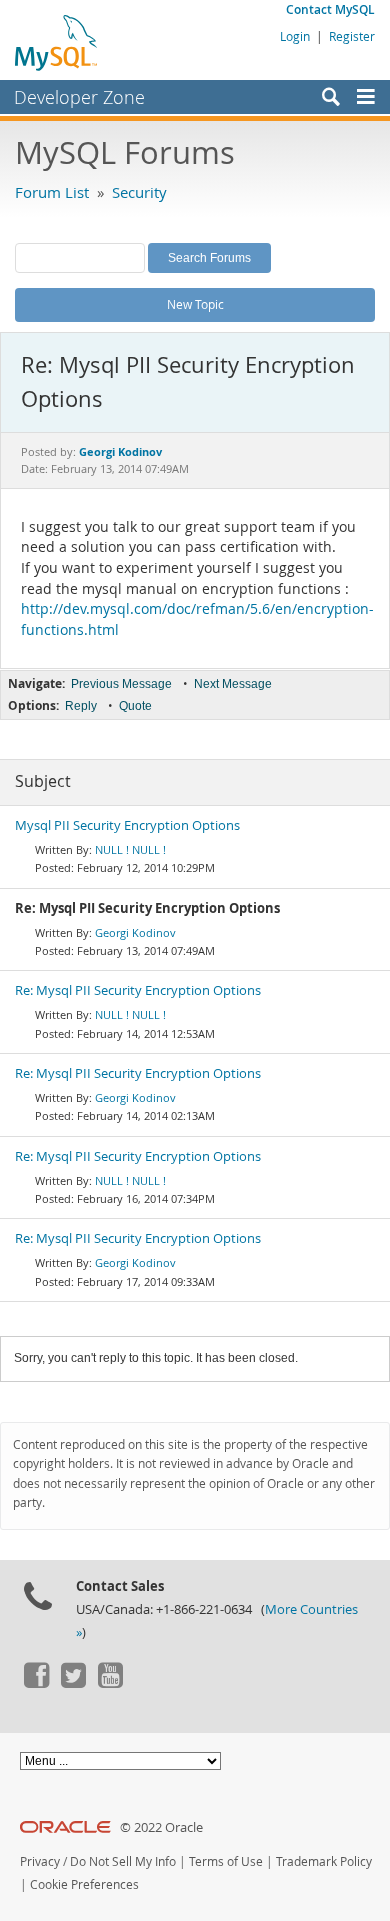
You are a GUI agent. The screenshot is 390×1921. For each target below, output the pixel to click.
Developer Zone (79, 97)
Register (352, 36)
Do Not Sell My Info (123, 1861)
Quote (135, 706)
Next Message (233, 684)
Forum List (52, 192)
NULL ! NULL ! (130, 849)
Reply (81, 706)
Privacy (40, 1861)
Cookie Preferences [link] (84, 1884)
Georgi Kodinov (135, 932)
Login (295, 36)
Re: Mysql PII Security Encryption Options (138, 990)
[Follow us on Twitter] (73, 1683)
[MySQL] (57, 42)
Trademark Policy (324, 1861)
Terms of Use (226, 1861)
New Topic (195, 304)
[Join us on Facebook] (36, 1683)
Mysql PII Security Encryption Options (127, 825)
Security (139, 192)
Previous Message (121, 684)
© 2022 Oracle (161, 1827)
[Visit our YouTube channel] (110, 1683)
